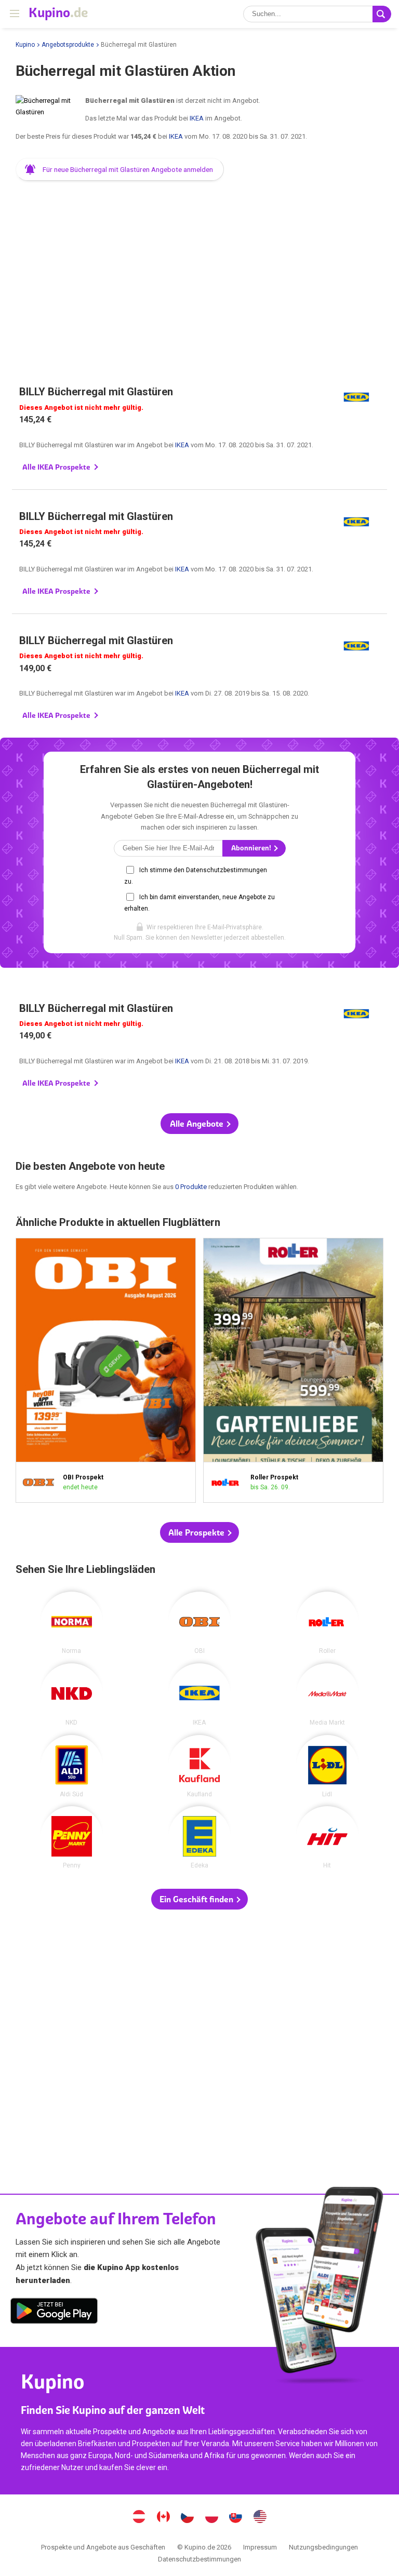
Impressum (260, 2547)
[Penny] (72, 1837)
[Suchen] (382, 14)
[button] (120, 169)
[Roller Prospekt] (229, 1483)
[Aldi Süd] (72, 1766)
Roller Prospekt (293, 1371)
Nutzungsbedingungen (323, 2547)
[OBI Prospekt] (42, 1483)
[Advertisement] (199, 270)
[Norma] (72, 1623)
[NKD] (72, 1694)
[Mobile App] (54, 2313)
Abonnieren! (252, 848)
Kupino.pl (211, 2518)
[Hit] (327, 1837)
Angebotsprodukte (68, 45)
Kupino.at (139, 2518)
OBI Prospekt (106, 1371)
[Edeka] (199, 1837)
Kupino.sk (236, 2518)
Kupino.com (260, 2518)
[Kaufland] (199, 1766)
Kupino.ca (163, 2518)
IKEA (197, 118)
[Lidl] (327, 1766)
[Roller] (327, 1623)
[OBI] (199, 1623)
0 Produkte (191, 1187)
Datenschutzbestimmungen (199, 2559)
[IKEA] (199, 1694)
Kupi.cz (188, 2518)
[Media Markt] (327, 1694)
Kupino (25, 45)
